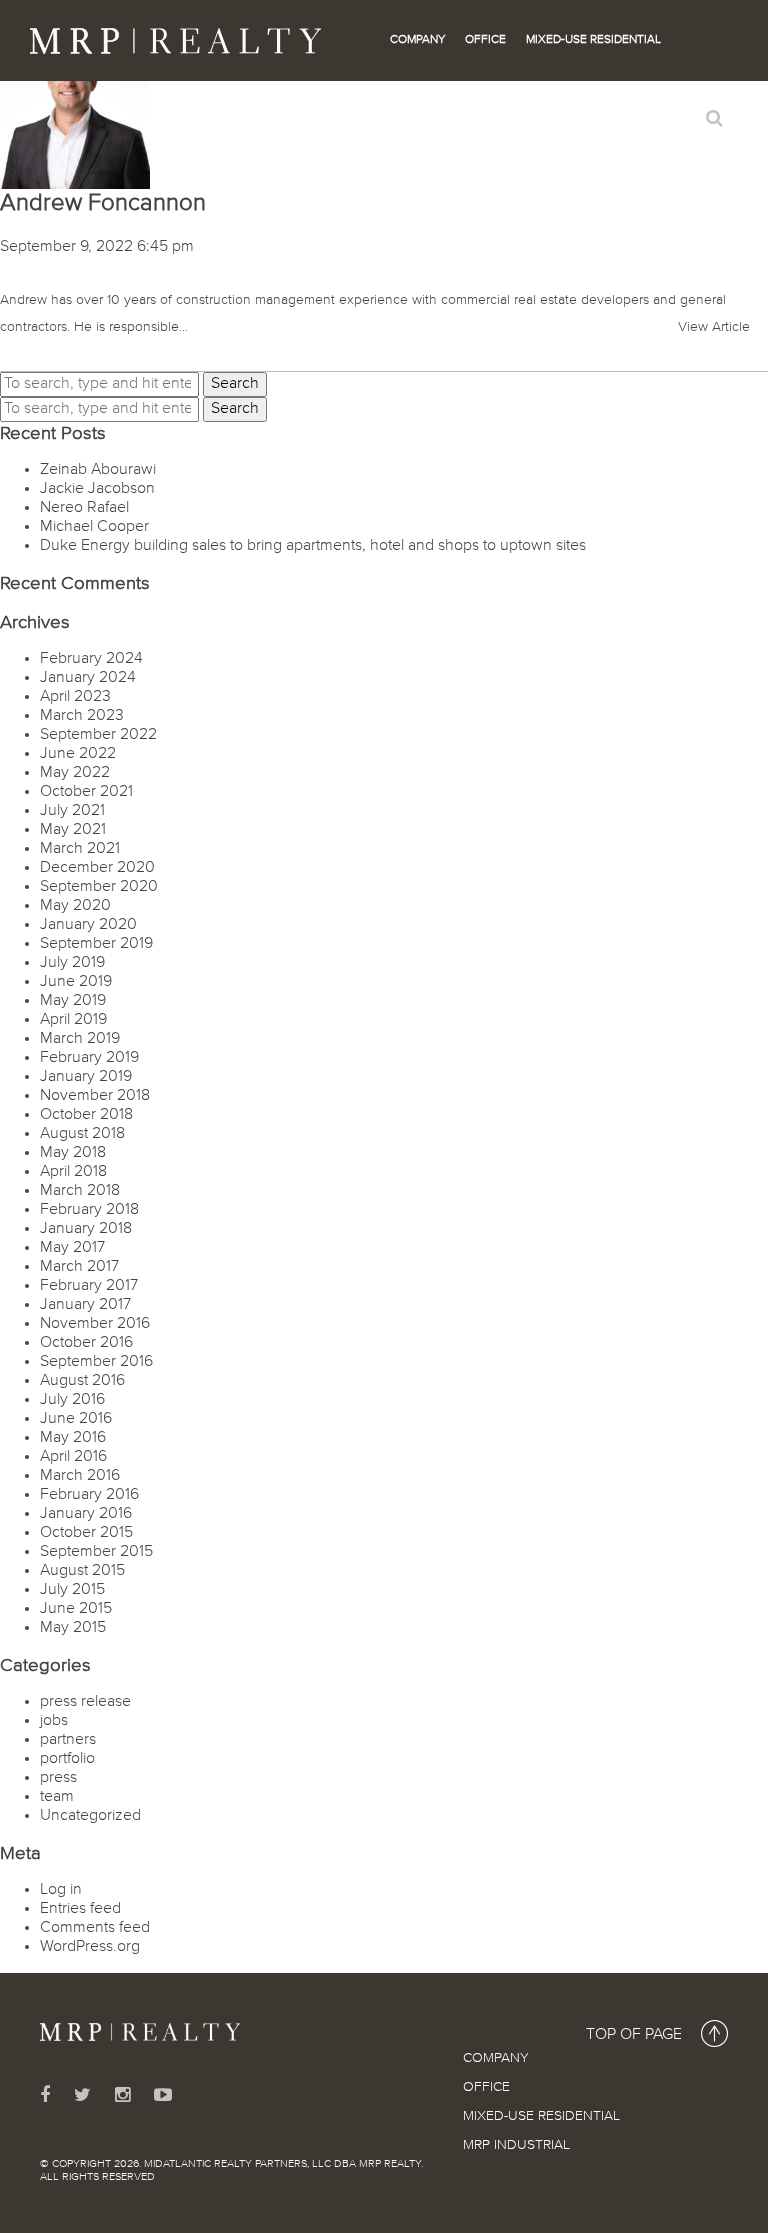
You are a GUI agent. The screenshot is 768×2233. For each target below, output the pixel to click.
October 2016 (86, 1343)
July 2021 (72, 811)
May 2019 (73, 1001)
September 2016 (96, 1362)
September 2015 (96, 1552)
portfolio (67, 1759)
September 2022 (98, 735)
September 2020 (99, 887)
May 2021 (73, 830)
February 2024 (91, 659)
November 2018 (95, 1096)
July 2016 (72, 1400)
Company (417, 40)
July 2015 (72, 1590)
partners (68, 1740)
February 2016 (89, 1495)
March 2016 (80, 1476)
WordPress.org (90, 1947)
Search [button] (235, 384)
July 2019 (72, 963)
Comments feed (95, 1928)
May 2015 (73, 1628)
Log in (61, 1890)
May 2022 (75, 773)
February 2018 (89, 1210)
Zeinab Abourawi (98, 470)
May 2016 (73, 1438)
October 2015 (86, 1533)
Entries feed (80, 1909)
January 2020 (88, 925)
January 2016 (86, 1514)
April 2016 (73, 1457)
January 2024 (88, 678)
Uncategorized (90, 1816)
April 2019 (73, 1020)
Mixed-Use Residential (593, 40)
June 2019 (76, 982)
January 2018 (86, 1229)
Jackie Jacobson (97, 489)
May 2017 (72, 1248)
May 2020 (75, 906)
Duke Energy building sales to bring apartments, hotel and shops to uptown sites (313, 546)
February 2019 (89, 1058)
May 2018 (73, 1153)
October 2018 (86, 1115)
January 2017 (85, 1305)
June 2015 (76, 1609)
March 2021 (80, 849)
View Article (714, 327)
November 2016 (95, 1324)
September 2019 (96, 944)
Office (485, 40)
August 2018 (82, 1134)
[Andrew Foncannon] (75, 114)
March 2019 (80, 1039)
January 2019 (86, 1077)
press (58, 1778)
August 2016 (82, 1381)
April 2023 (75, 697)
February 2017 (89, 1286)
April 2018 (73, 1172)
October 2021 (86, 792)
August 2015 (82, 1571)
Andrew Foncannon (103, 203)
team (57, 1797)
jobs (54, 1721)
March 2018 (80, 1191)
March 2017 (79, 1267)
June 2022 (78, 754)
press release (85, 1702)
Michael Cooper (94, 527)
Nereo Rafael (84, 508)
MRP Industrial (516, 2145)
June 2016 (76, 1419)
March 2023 (82, 716)
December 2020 (97, 868)
